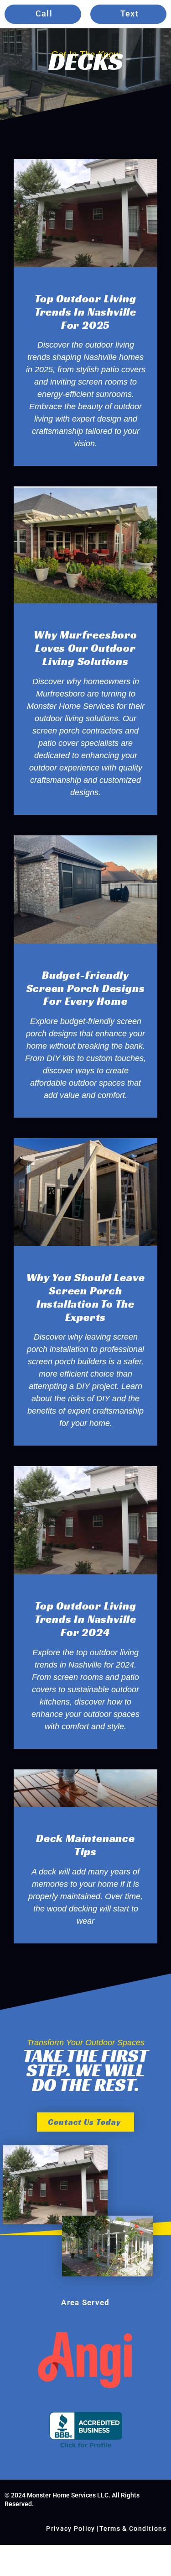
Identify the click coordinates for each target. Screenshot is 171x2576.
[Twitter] (123, 2285)
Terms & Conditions (133, 2528)
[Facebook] (67, 2285)
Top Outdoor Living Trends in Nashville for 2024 (85, 1619)
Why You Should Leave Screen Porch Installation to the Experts (86, 1297)
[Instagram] (86, 2285)
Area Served (85, 2302)
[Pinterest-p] (104, 2285)
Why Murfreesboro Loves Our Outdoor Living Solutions (85, 648)
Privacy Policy (70, 2528)
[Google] (48, 2285)
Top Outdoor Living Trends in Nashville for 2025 (85, 312)
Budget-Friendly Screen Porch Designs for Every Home (86, 988)
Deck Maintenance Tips (85, 1845)
